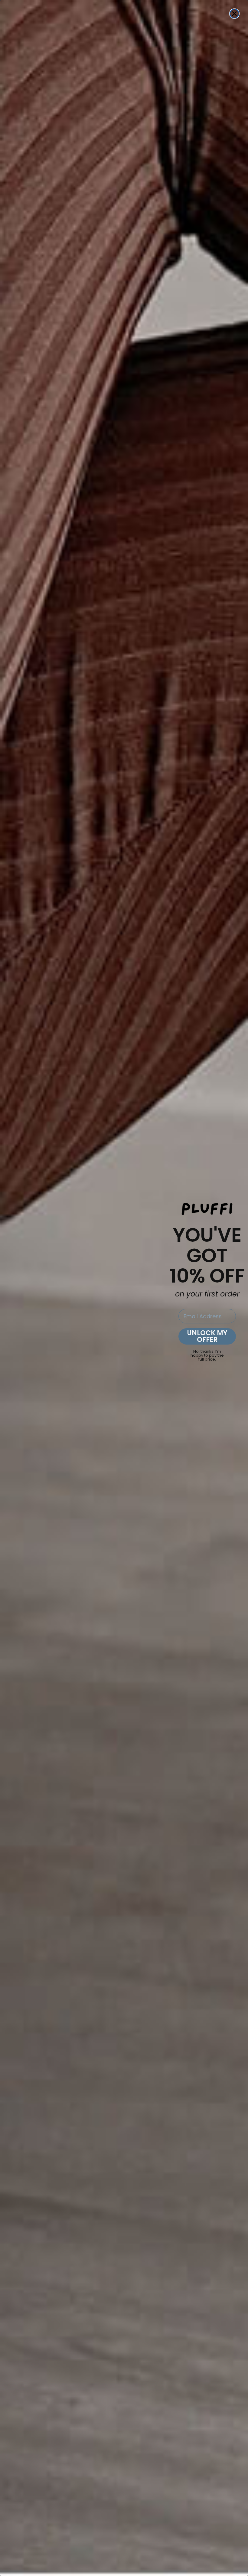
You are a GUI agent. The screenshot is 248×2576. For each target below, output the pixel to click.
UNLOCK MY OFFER (207, 1336)
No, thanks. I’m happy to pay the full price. (207, 1353)
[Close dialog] (234, 14)
